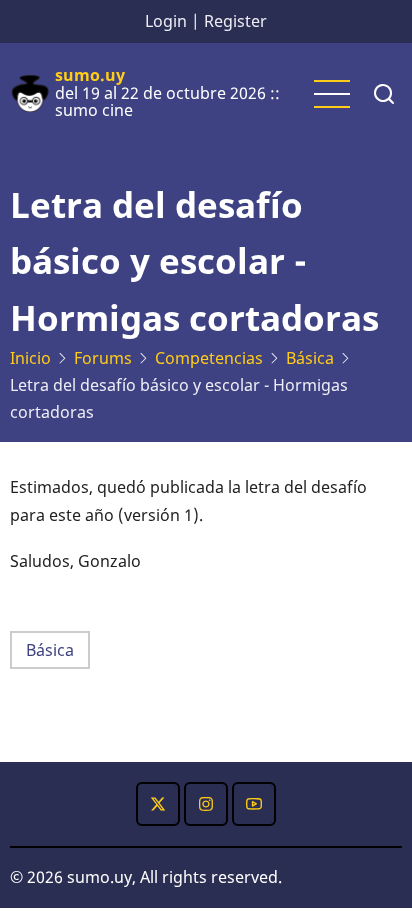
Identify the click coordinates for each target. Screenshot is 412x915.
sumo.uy (90, 75)
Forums (103, 358)
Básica (310, 358)
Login (166, 21)
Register (235, 21)
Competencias (209, 358)
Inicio (30, 358)
